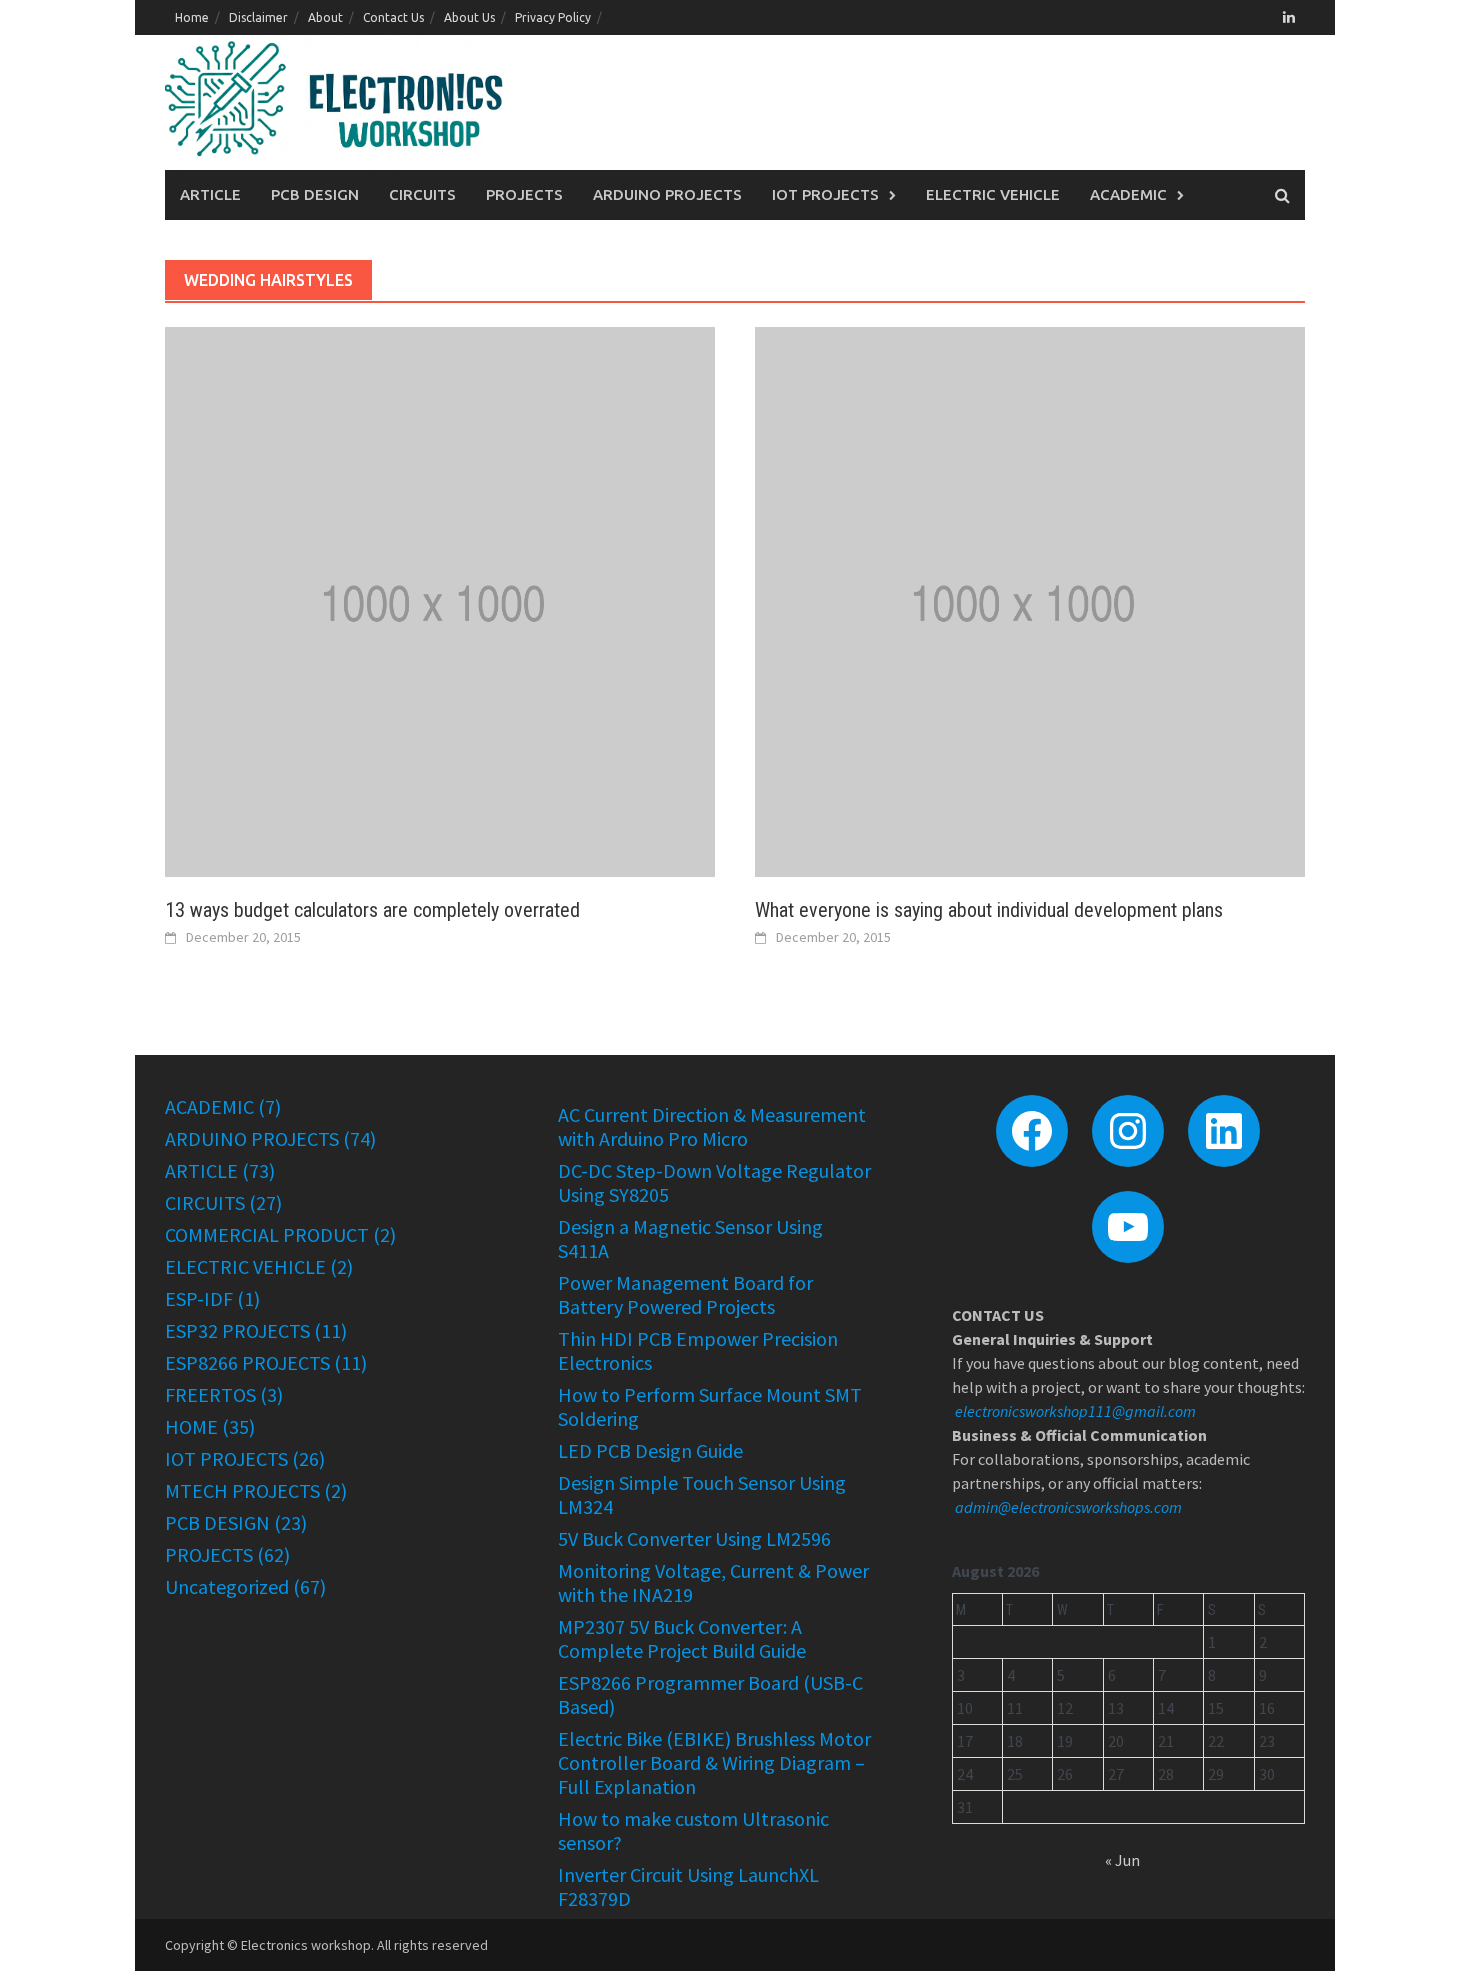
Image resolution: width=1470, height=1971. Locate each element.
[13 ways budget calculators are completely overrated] (440, 600)
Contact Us (393, 17)
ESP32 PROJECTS (237, 1330)
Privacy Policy (553, 17)
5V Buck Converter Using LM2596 (694, 1538)
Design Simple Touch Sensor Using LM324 (702, 1494)
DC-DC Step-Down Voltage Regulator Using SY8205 (714, 1182)
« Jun (1122, 1860)
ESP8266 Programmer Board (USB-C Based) (710, 1694)
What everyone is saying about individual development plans (989, 910)
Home (192, 17)
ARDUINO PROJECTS (667, 194)
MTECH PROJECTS (242, 1490)
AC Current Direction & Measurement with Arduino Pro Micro (712, 1126)
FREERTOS (210, 1394)
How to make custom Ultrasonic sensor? (693, 1830)
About (325, 17)
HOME (191, 1426)
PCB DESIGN (315, 194)
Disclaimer (258, 17)
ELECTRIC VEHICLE (993, 194)
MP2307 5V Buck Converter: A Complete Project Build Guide (682, 1638)
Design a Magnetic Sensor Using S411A (690, 1238)
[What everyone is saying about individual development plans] (1030, 600)
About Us (469, 17)
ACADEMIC (1128, 194)
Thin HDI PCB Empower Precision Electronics (698, 1350)
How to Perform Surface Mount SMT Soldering (710, 1406)
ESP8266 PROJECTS (247, 1362)
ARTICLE (210, 194)
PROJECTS (524, 194)
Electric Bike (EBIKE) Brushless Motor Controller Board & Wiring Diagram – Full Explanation (714, 1762)
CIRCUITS (422, 194)
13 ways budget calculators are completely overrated (372, 910)
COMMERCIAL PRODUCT (267, 1234)
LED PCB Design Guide (650, 1450)
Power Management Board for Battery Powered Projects (685, 1294)
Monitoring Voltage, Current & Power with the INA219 (713, 1582)
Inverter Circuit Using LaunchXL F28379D (688, 1886)
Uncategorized (227, 1586)
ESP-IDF (199, 1298)
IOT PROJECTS (825, 194)
